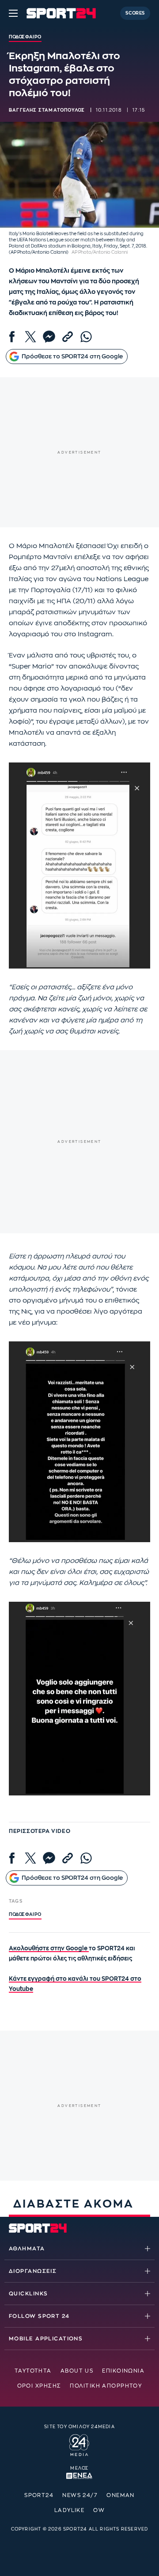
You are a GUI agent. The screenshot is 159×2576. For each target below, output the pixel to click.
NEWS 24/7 (80, 2495)
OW (99, 2510)
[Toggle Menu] (13, 13)
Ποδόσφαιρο (25, 1915)
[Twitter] (30, 337)
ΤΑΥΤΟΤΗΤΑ (33, 2371)
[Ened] (79, 2475)
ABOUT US (77, 2371)
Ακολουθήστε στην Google (49, 1948)
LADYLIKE (70, 2510)
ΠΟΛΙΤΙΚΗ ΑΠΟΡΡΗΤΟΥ (106, 2386)
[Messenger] (49, 337)
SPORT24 (39, 2495)
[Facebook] (12, 337)
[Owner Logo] (79, 2444)
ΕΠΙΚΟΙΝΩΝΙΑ (123, 2371)
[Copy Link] (68, 337)
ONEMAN (121, 2495)
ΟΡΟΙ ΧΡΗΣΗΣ (39, 2386)
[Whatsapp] (86, 337)
